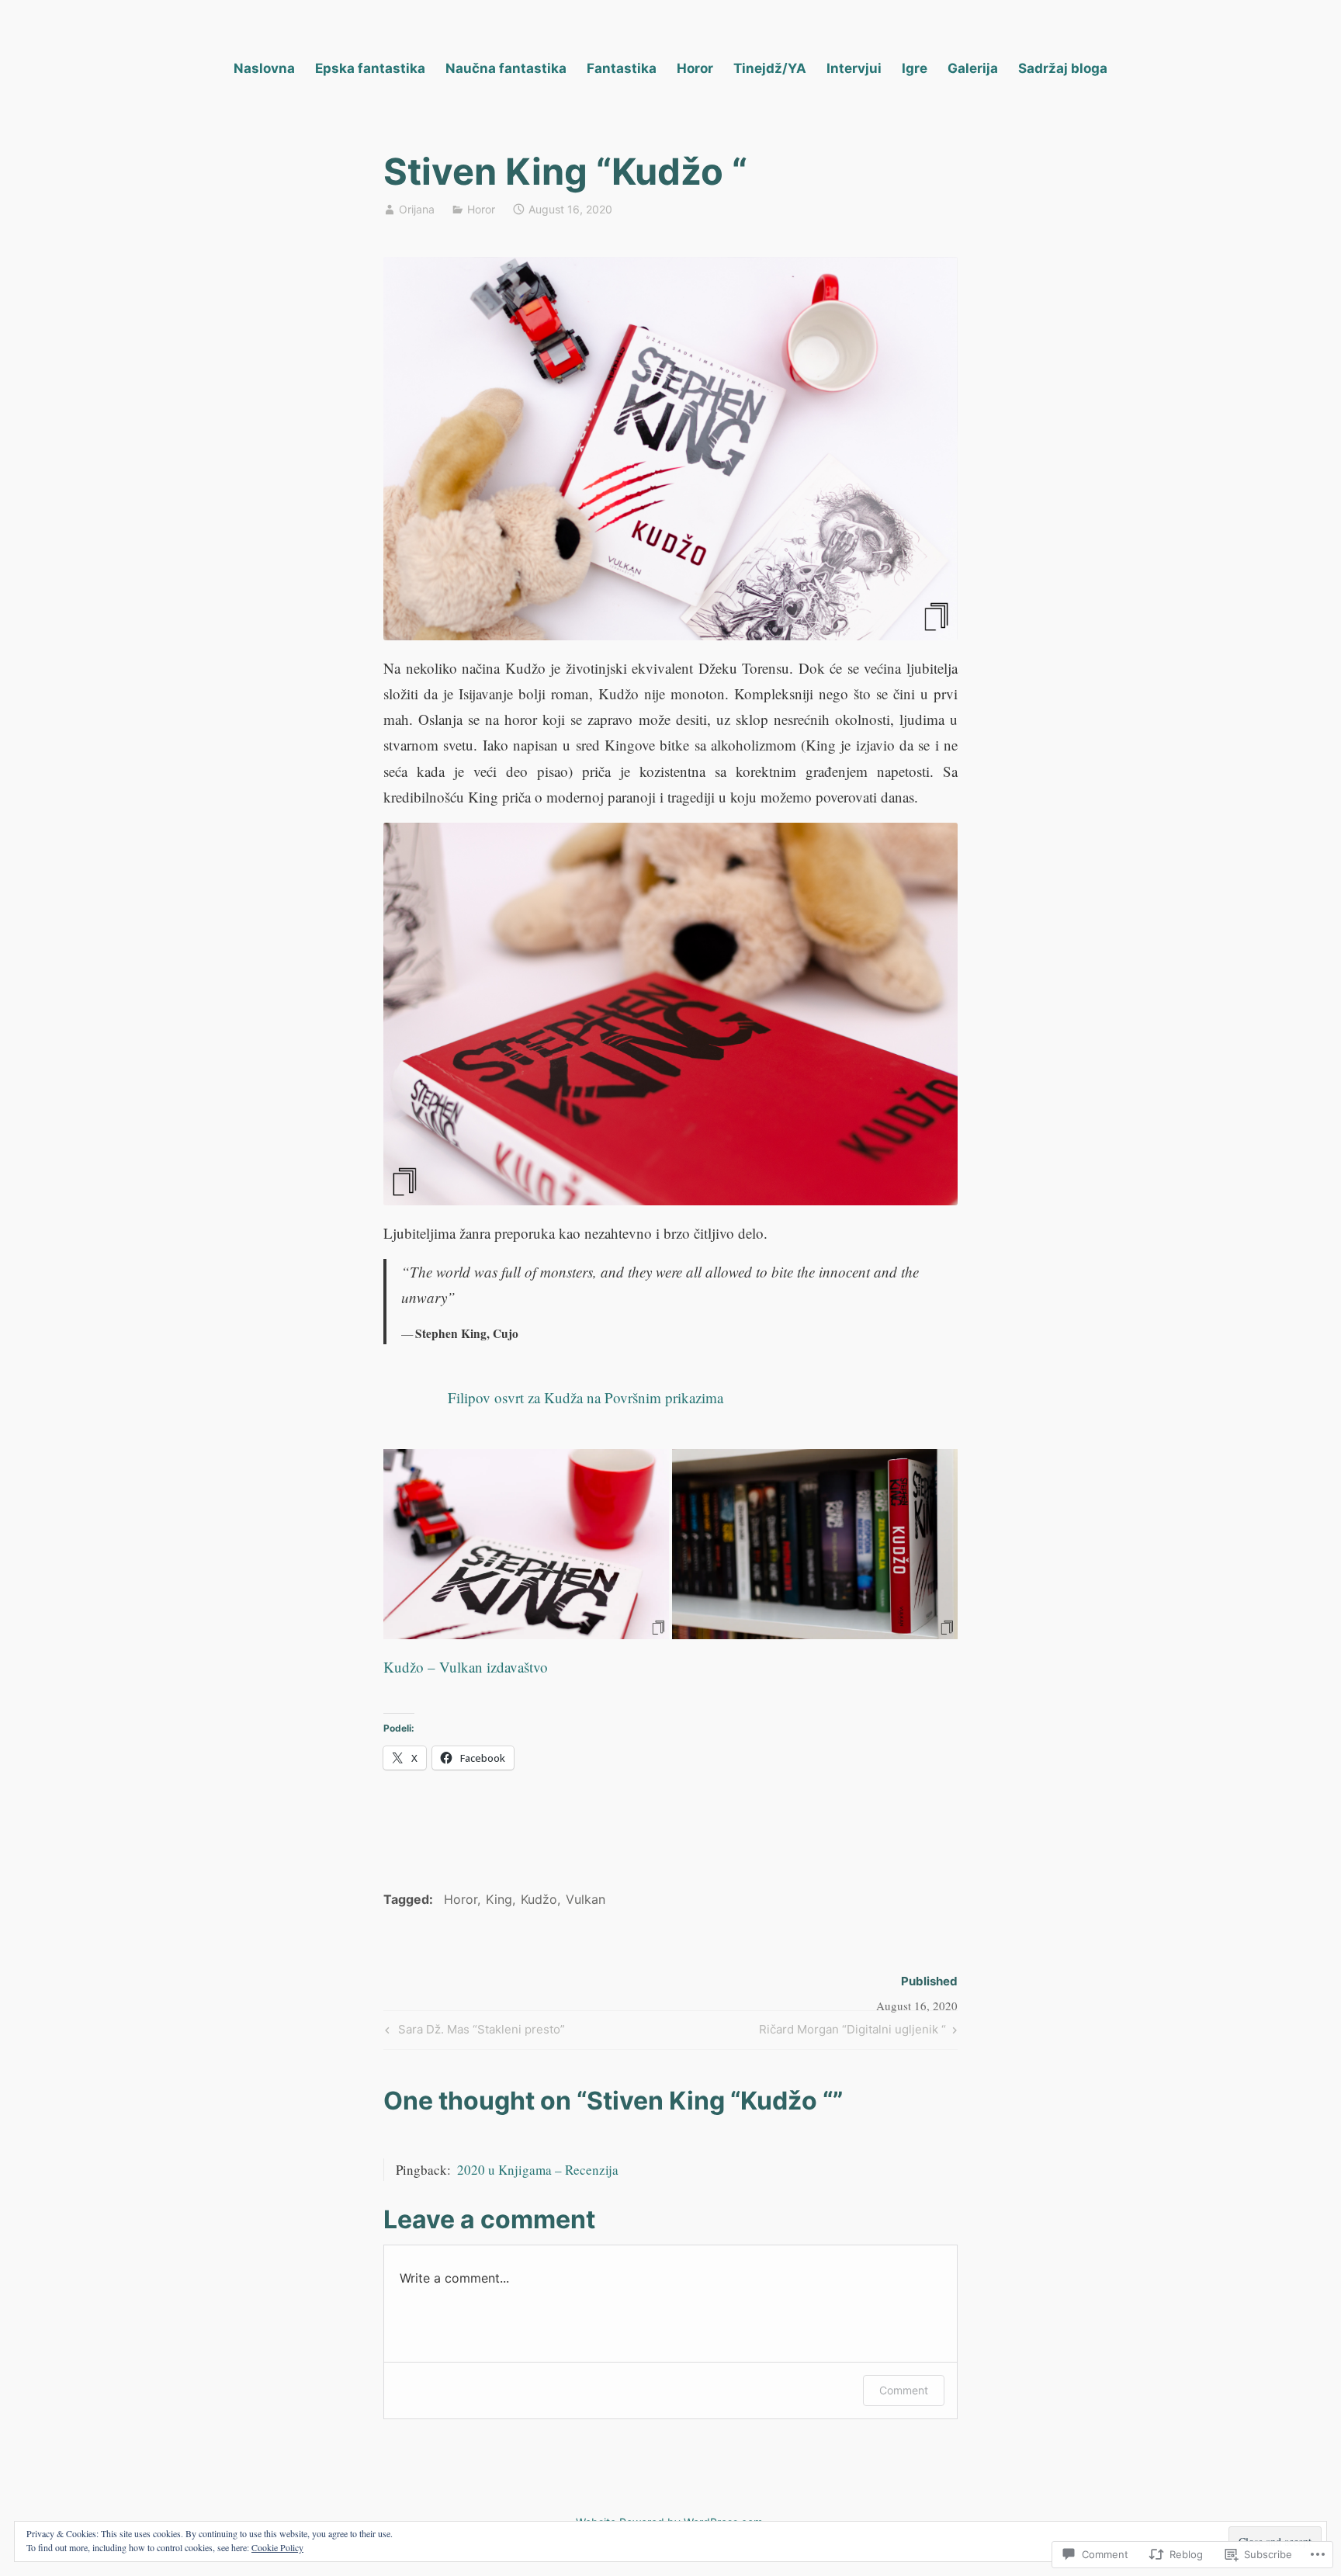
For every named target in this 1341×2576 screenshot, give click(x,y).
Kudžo (539, 1899)
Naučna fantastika (506, 68)
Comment (904, 2390)
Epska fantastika (370, 68)
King (499, 1899)
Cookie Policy (277, 2547)
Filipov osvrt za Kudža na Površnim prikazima (586, 1397)
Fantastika (622, 68)
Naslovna (264, 68)
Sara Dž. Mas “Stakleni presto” (473, 2032)
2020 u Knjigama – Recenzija (538, 2170)
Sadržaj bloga (1063, 68)
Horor (695, 68)
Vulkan (586, 1899)
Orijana (417, 209)
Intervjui (854, 68)
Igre (915, 68)
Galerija (973, 68)
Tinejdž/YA (770, 68)
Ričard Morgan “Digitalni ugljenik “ (852, 2032)
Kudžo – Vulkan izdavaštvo (466, 1667)
